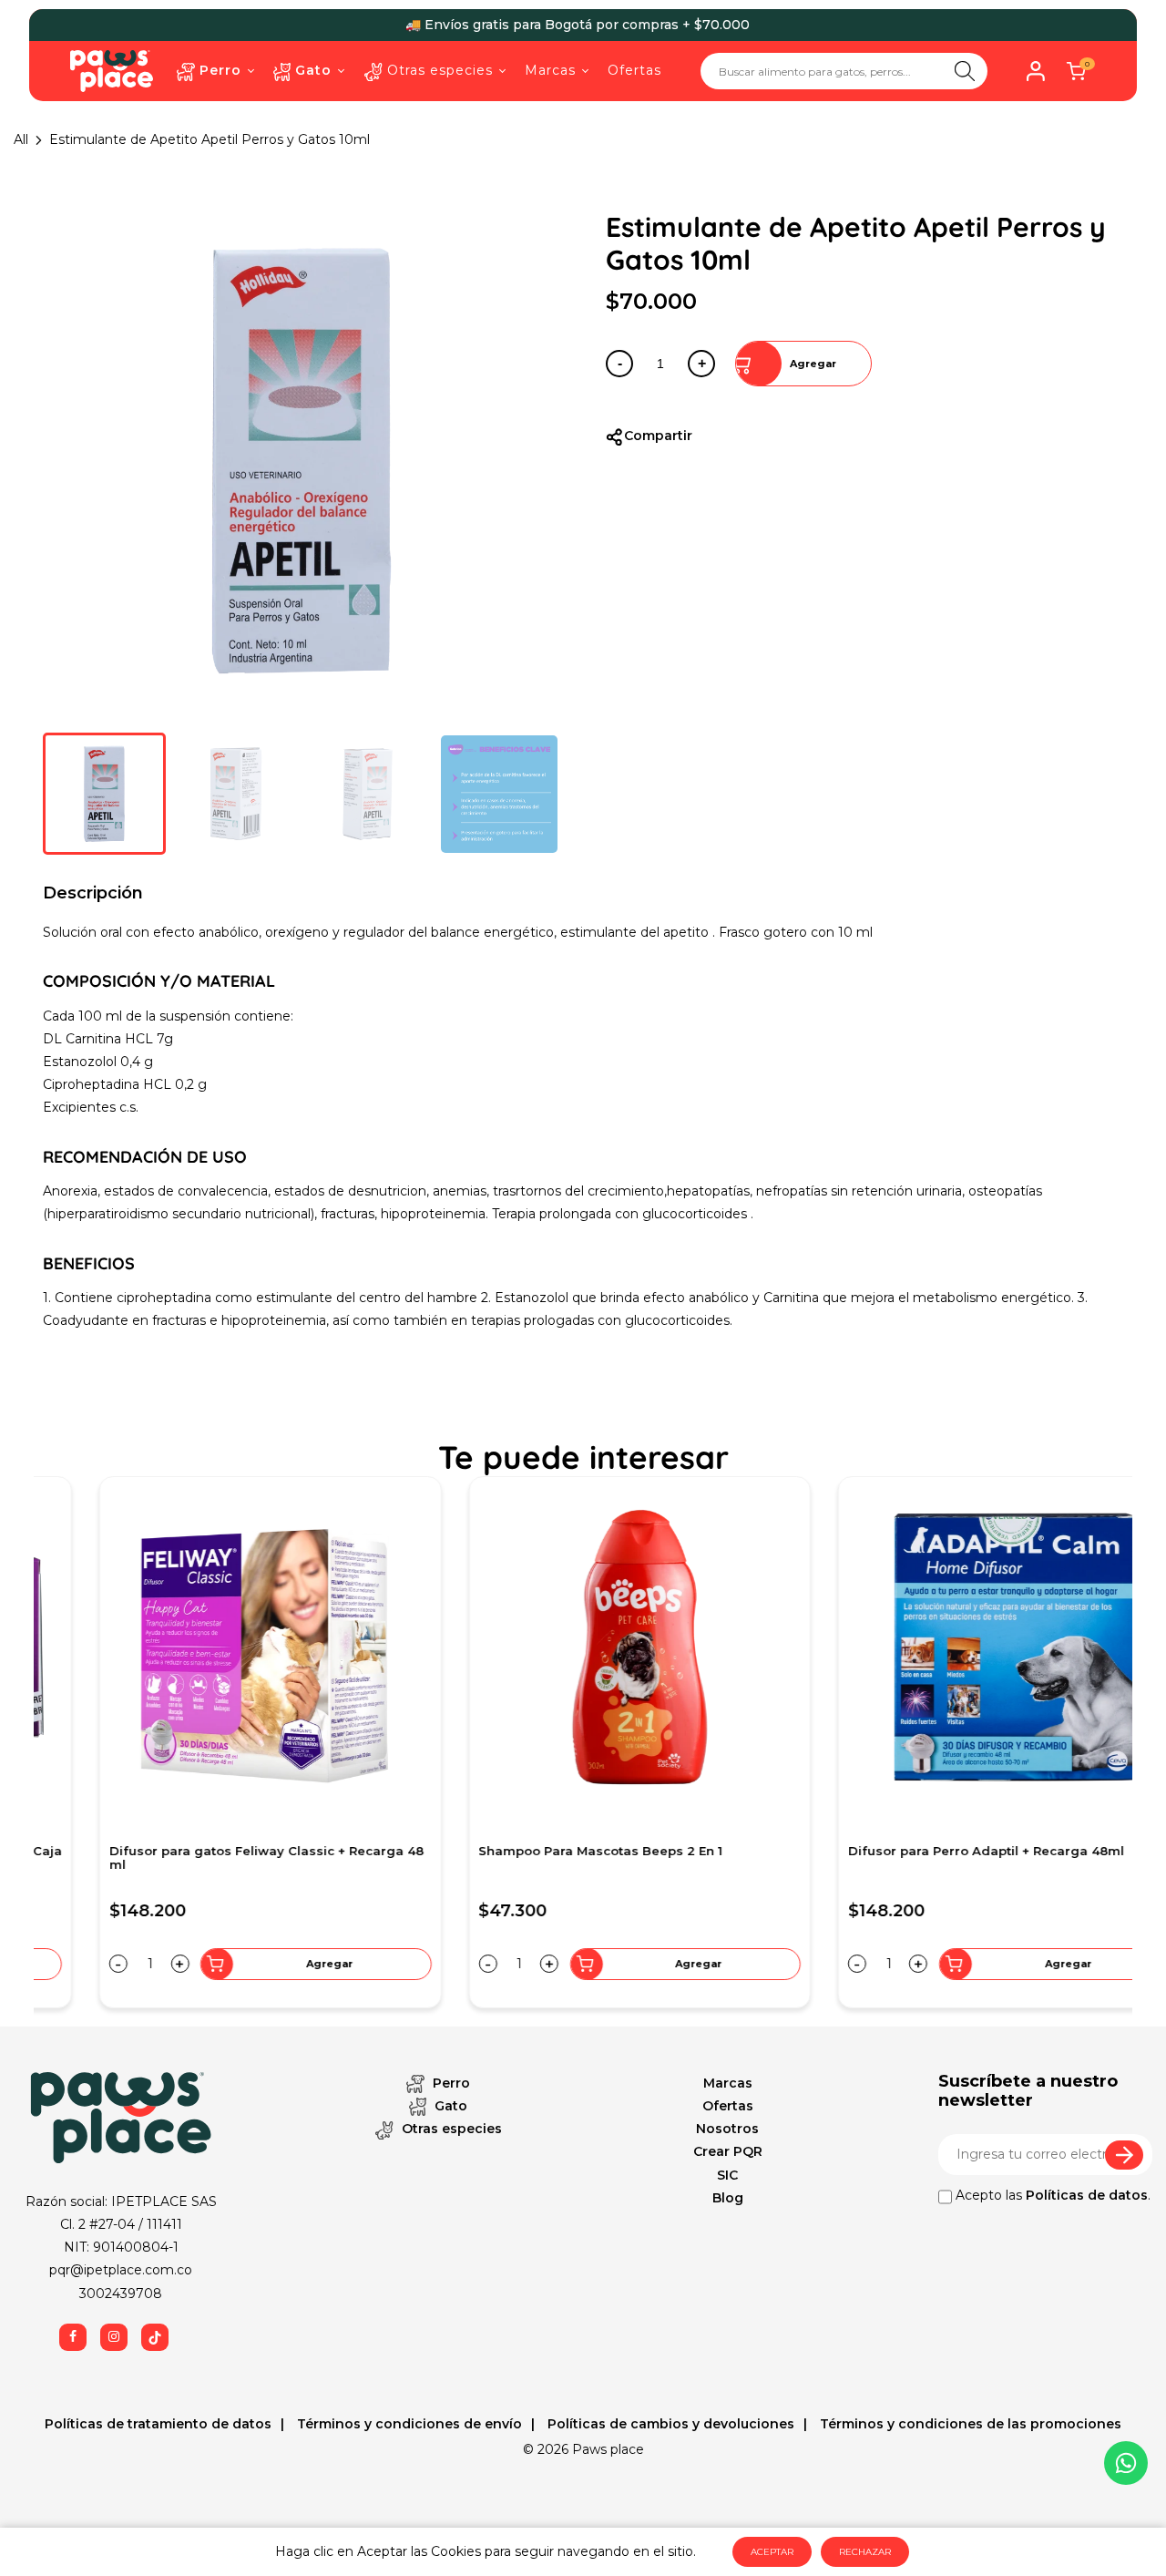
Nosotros (727, 2129)
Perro (450, 2083)
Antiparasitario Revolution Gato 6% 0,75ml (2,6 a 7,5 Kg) (576, 1858)
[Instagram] (114, 2337)
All (21, 139)
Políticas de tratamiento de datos (158, 2424)
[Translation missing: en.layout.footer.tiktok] (155, 2337)
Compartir (658, 436)
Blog (728, 2198)
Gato (449, 2106)
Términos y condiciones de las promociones (969, 2424)
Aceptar (772, 2552)
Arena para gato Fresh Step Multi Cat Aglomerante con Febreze (172, 1858)
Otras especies (450, 2129)
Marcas (728, 2083)
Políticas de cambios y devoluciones (669, 2424)
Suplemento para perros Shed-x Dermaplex (932, 1851)
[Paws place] (112, 70)
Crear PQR (728, 2151)
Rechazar (865, 2552)
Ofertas (728, 2106)
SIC (727, 2175)
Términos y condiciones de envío (408, 2424)
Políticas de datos (1087, 2195)
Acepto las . (1051, 2195)
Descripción (93, 893)
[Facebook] (73, 2337)
